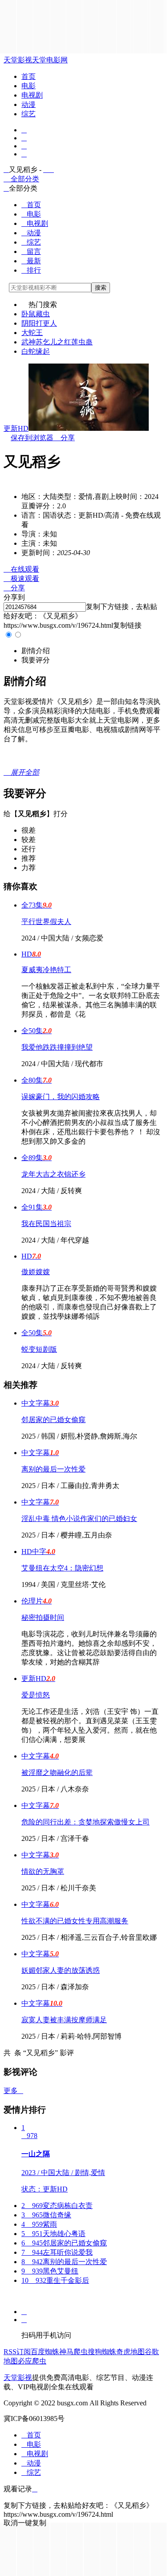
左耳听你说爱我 (57, 2252)
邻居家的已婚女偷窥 (53, 1420)
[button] (36, 651)
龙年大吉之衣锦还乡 (53, 1174)
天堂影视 (18, 60)
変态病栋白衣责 (57, 2206)
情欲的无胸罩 (43, 1871)
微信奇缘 (46, 2215)
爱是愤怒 (36, 1695)
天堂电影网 (50, 60)
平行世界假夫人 (46, 922)
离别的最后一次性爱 (53, 1469)
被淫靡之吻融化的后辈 (57, 1773)
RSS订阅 (17, 2352)
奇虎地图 (130, 2352)
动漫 (29, 104)
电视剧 (32, 95)
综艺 (29, 114)
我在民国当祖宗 (46, 1224)
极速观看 (21, 579)
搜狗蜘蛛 (102, 2352)
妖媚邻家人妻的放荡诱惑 (61, 1970)
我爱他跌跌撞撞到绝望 (57, 1047)
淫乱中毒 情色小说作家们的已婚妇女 (79, 1519)
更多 (13, 2091)
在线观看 (21, 569)
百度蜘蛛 (45, 2352)
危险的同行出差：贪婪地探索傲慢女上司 (86, 1822)
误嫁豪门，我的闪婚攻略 (61, 1097)
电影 (29, 86)
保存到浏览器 (32, 438)
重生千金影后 (55, 2280)
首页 (29, 76)
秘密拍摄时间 (43, 1617)
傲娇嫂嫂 (36, 1272)
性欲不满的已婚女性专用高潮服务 (75, 1921)
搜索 (101, 288)
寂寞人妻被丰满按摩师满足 (64, 2020)
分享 (64, 438)
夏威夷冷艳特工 (46, 970)
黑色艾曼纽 (50, 2271)
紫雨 (39, 2224)
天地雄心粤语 (53, 2234)
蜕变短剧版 (39, 1349)
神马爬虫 (73, 2352)
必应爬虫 (32, 2361)
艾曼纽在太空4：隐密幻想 (62, 1568)
